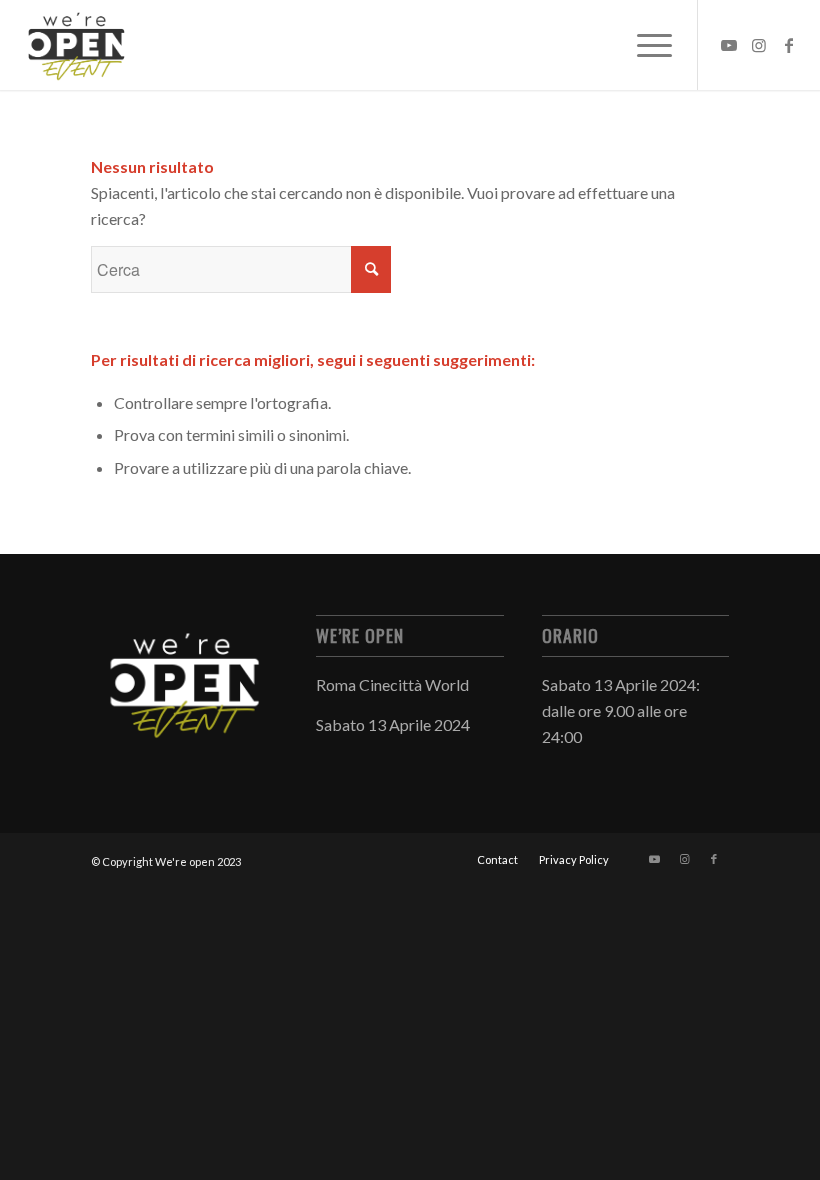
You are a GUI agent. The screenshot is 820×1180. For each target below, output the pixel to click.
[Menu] (644, 45)
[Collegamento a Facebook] (789, 45)
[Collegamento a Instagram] (759, 45)
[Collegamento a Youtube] (729, 45)
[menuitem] (497, 860)
